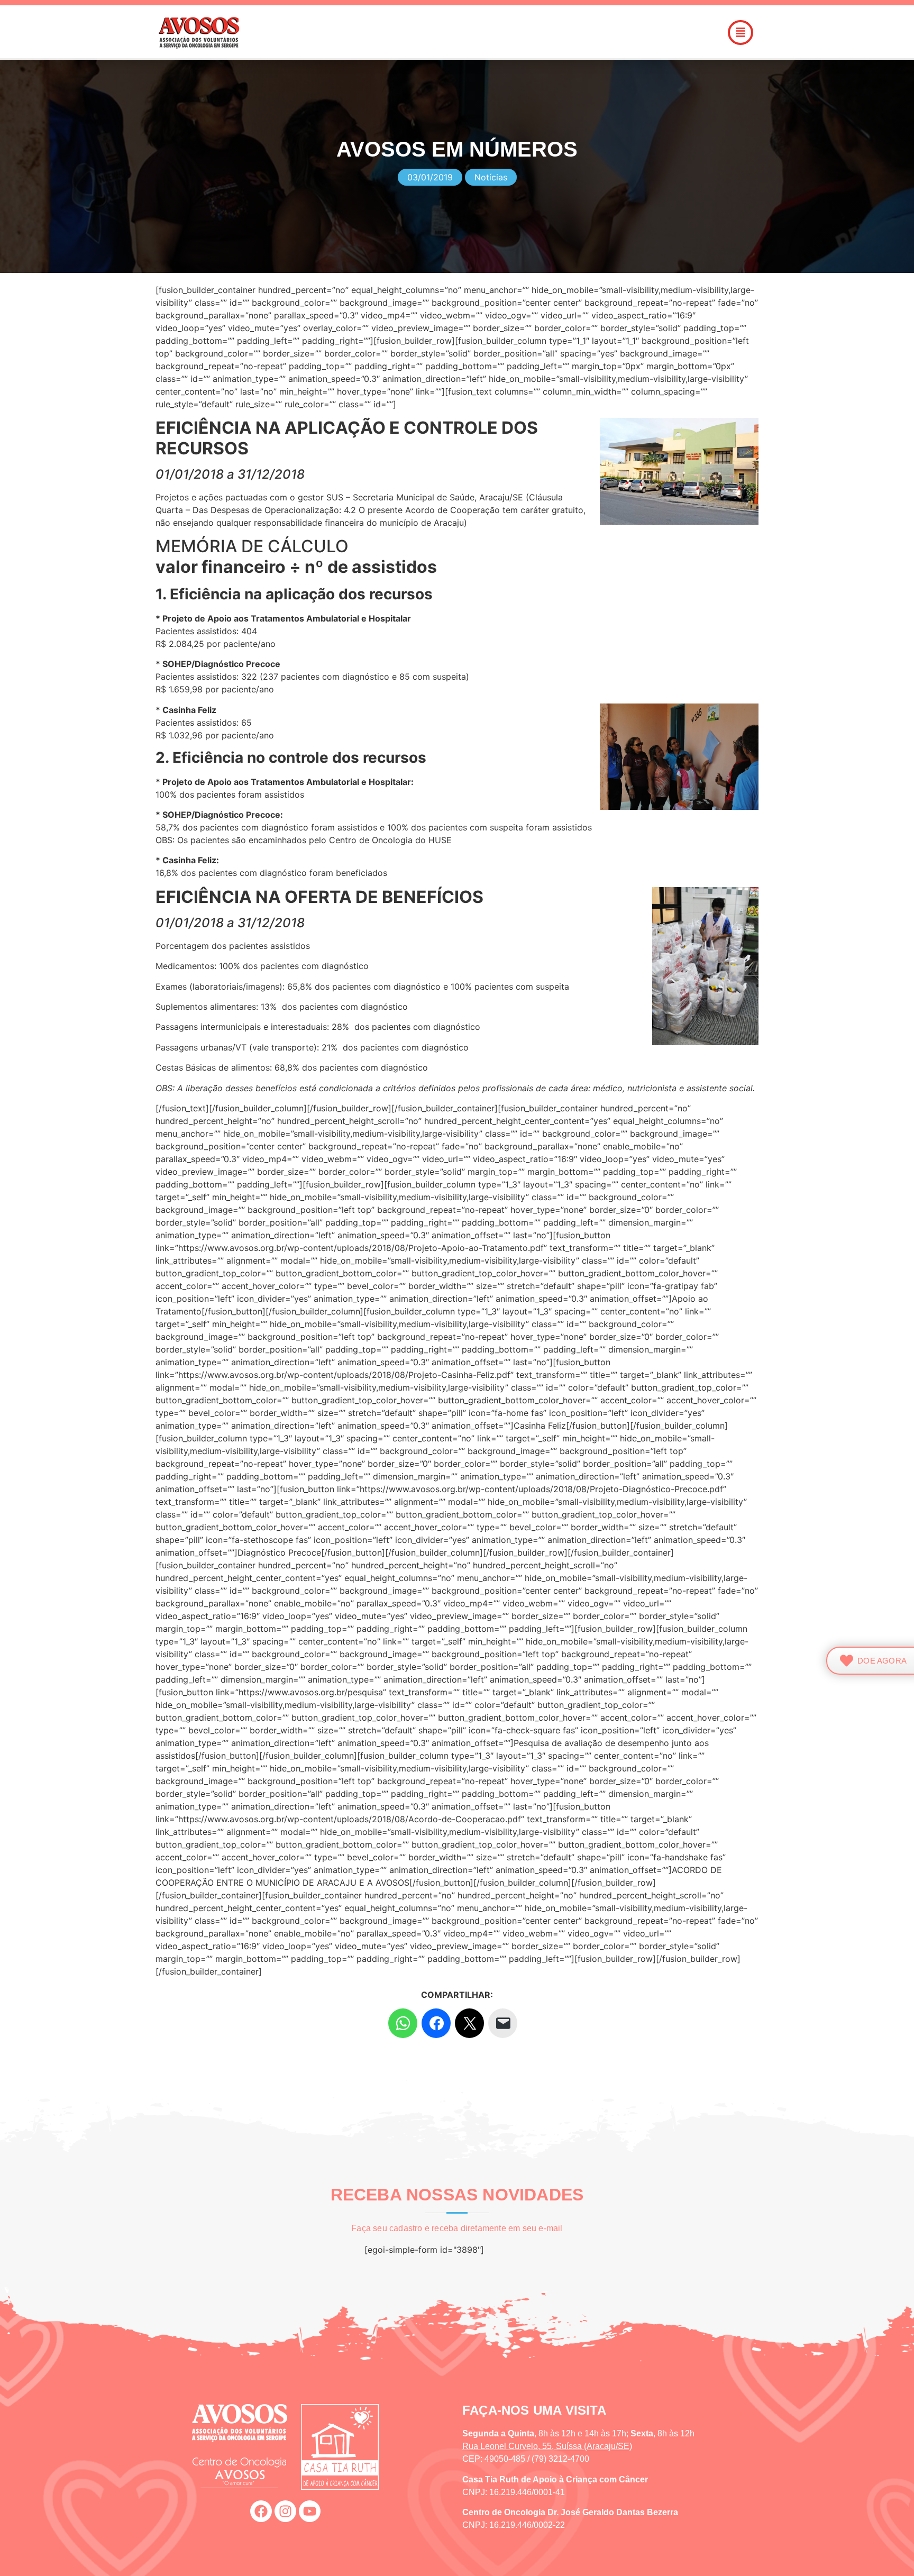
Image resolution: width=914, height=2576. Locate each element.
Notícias (491, 177)
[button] (517, 33)
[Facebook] (261, 2511)
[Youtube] (310, 2511)
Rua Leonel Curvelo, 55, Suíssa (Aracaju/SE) (547, 2446)
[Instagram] (285, 2511)
